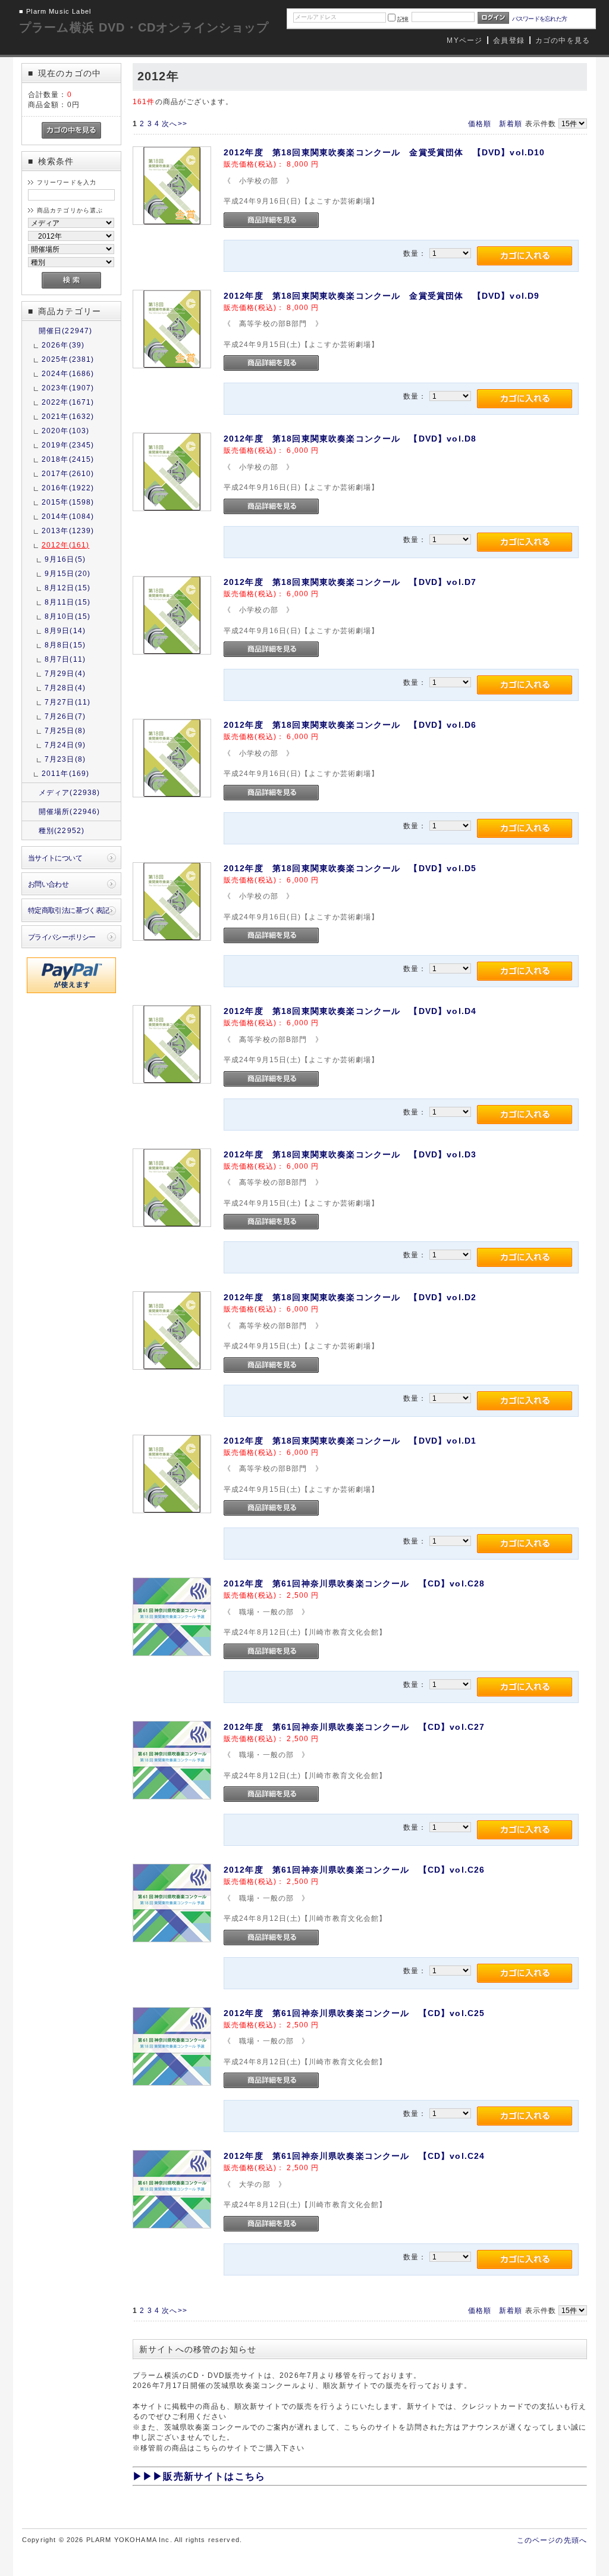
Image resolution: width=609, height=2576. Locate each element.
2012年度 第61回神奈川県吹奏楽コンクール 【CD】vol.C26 (354, 1870)
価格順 (480, 123)
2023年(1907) (68, 388)
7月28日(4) (65, 688)
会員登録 (509, 40)
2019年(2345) (68, 445)
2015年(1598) (68, 502)
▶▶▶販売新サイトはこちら (199, 2476)
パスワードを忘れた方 (540, 19)
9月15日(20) (68, 573)
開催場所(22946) (70, 811)
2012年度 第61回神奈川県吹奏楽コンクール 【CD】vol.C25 (354, 2013)
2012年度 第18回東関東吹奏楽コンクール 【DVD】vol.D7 (350, 582)
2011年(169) (66, 773)
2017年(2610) (68, 473)
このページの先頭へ (552, 2540)
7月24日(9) (65, 745)
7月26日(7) (65, 716)
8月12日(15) (68, 588)
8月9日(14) (65, 630)
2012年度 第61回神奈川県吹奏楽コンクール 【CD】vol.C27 (354, 1727)
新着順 (511, 123)
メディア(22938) (70, 792)
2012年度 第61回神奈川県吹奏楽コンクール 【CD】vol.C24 (354, 2156)
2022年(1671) (68, 402)
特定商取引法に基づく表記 (69, 910)
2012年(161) (66, 545)
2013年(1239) (68, 530)
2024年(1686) (68, 373)
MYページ (464, 40)
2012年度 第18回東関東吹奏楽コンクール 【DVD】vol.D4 (350, 1011)
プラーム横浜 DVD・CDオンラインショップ (144, 27)
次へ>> (175, 123)
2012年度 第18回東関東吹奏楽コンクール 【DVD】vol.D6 (350, 725)
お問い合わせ (48, 884)
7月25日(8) (65, 730)
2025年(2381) (68, 359)
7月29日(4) (65, 673)
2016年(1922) (68, 488)
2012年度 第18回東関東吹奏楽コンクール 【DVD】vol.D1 (350, 1441)
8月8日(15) (65, 645)
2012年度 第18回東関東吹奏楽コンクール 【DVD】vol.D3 (350, 1154)
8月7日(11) (65, 659)
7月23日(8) (65, 759)
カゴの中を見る (563, 40)
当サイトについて (55, 858)
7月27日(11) (68, 702)
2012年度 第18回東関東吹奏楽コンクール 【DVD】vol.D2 (350, 1297)
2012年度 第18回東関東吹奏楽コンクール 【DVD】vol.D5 (350, 868)
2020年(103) (66, 431)
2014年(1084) (68, 516)
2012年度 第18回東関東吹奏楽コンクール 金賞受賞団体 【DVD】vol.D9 (382, 296)
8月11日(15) (68, 602)
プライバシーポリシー (62, 937)
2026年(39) (63, 345)
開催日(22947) (66, 331)
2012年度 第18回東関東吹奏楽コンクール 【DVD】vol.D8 (350, 439)
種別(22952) (62, 830)
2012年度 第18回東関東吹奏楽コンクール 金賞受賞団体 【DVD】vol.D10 (384, 152)
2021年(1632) (68, 416)
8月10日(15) (68, 616)
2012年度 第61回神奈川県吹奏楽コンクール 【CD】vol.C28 (354, 1583)
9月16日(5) (65, 559)
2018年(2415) (68, 459)
